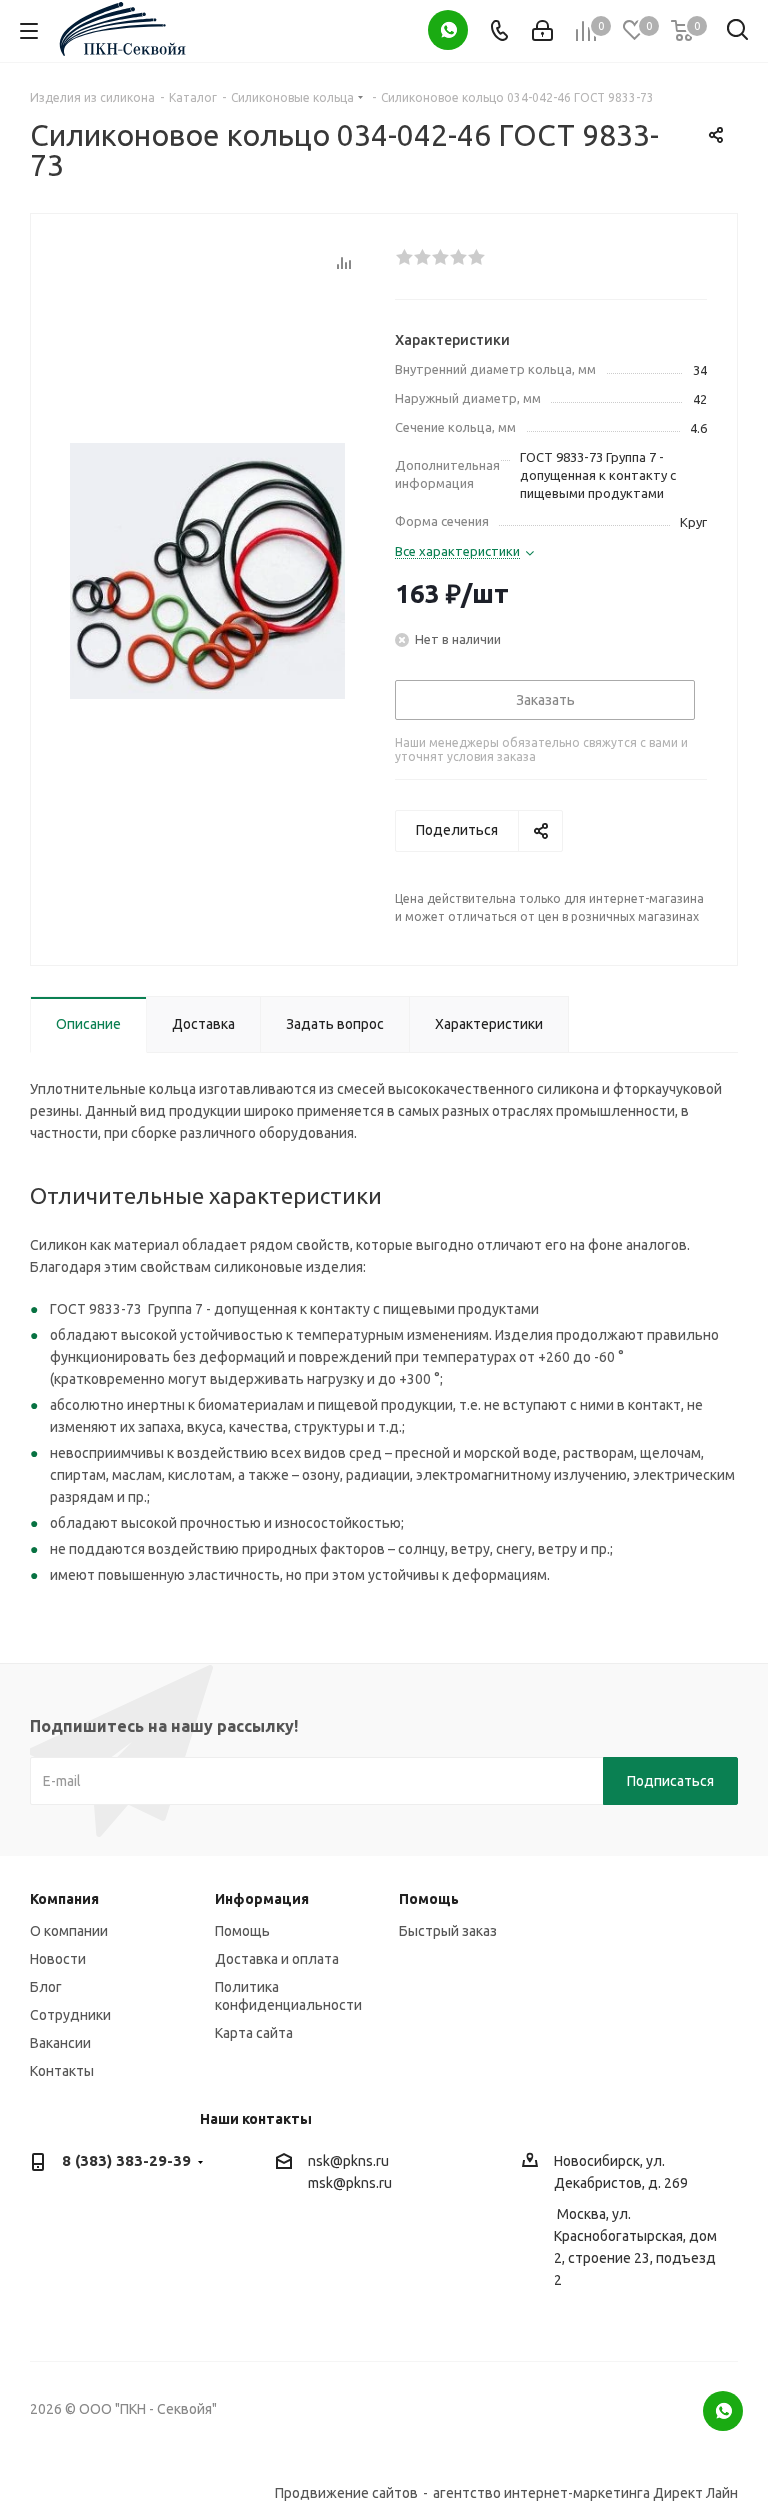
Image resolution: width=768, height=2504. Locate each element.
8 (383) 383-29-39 (126, 2160)
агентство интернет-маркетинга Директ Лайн (585, 2493)
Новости (58, 1959)
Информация (262, 1899)
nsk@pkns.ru (348, 2161)
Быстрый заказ (448, 1931)
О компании (69, 1931)
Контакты (62, 2071)
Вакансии (60, 2043)
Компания (64, 1899)
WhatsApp (448, 30)
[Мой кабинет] (542, 31)
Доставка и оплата (277, 1959)
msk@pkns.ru (350, 2183)
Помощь (242, 1931)
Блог (46, 1987)
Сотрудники (70, 2015)
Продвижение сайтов (346, 2493)
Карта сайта (254, 2033)
